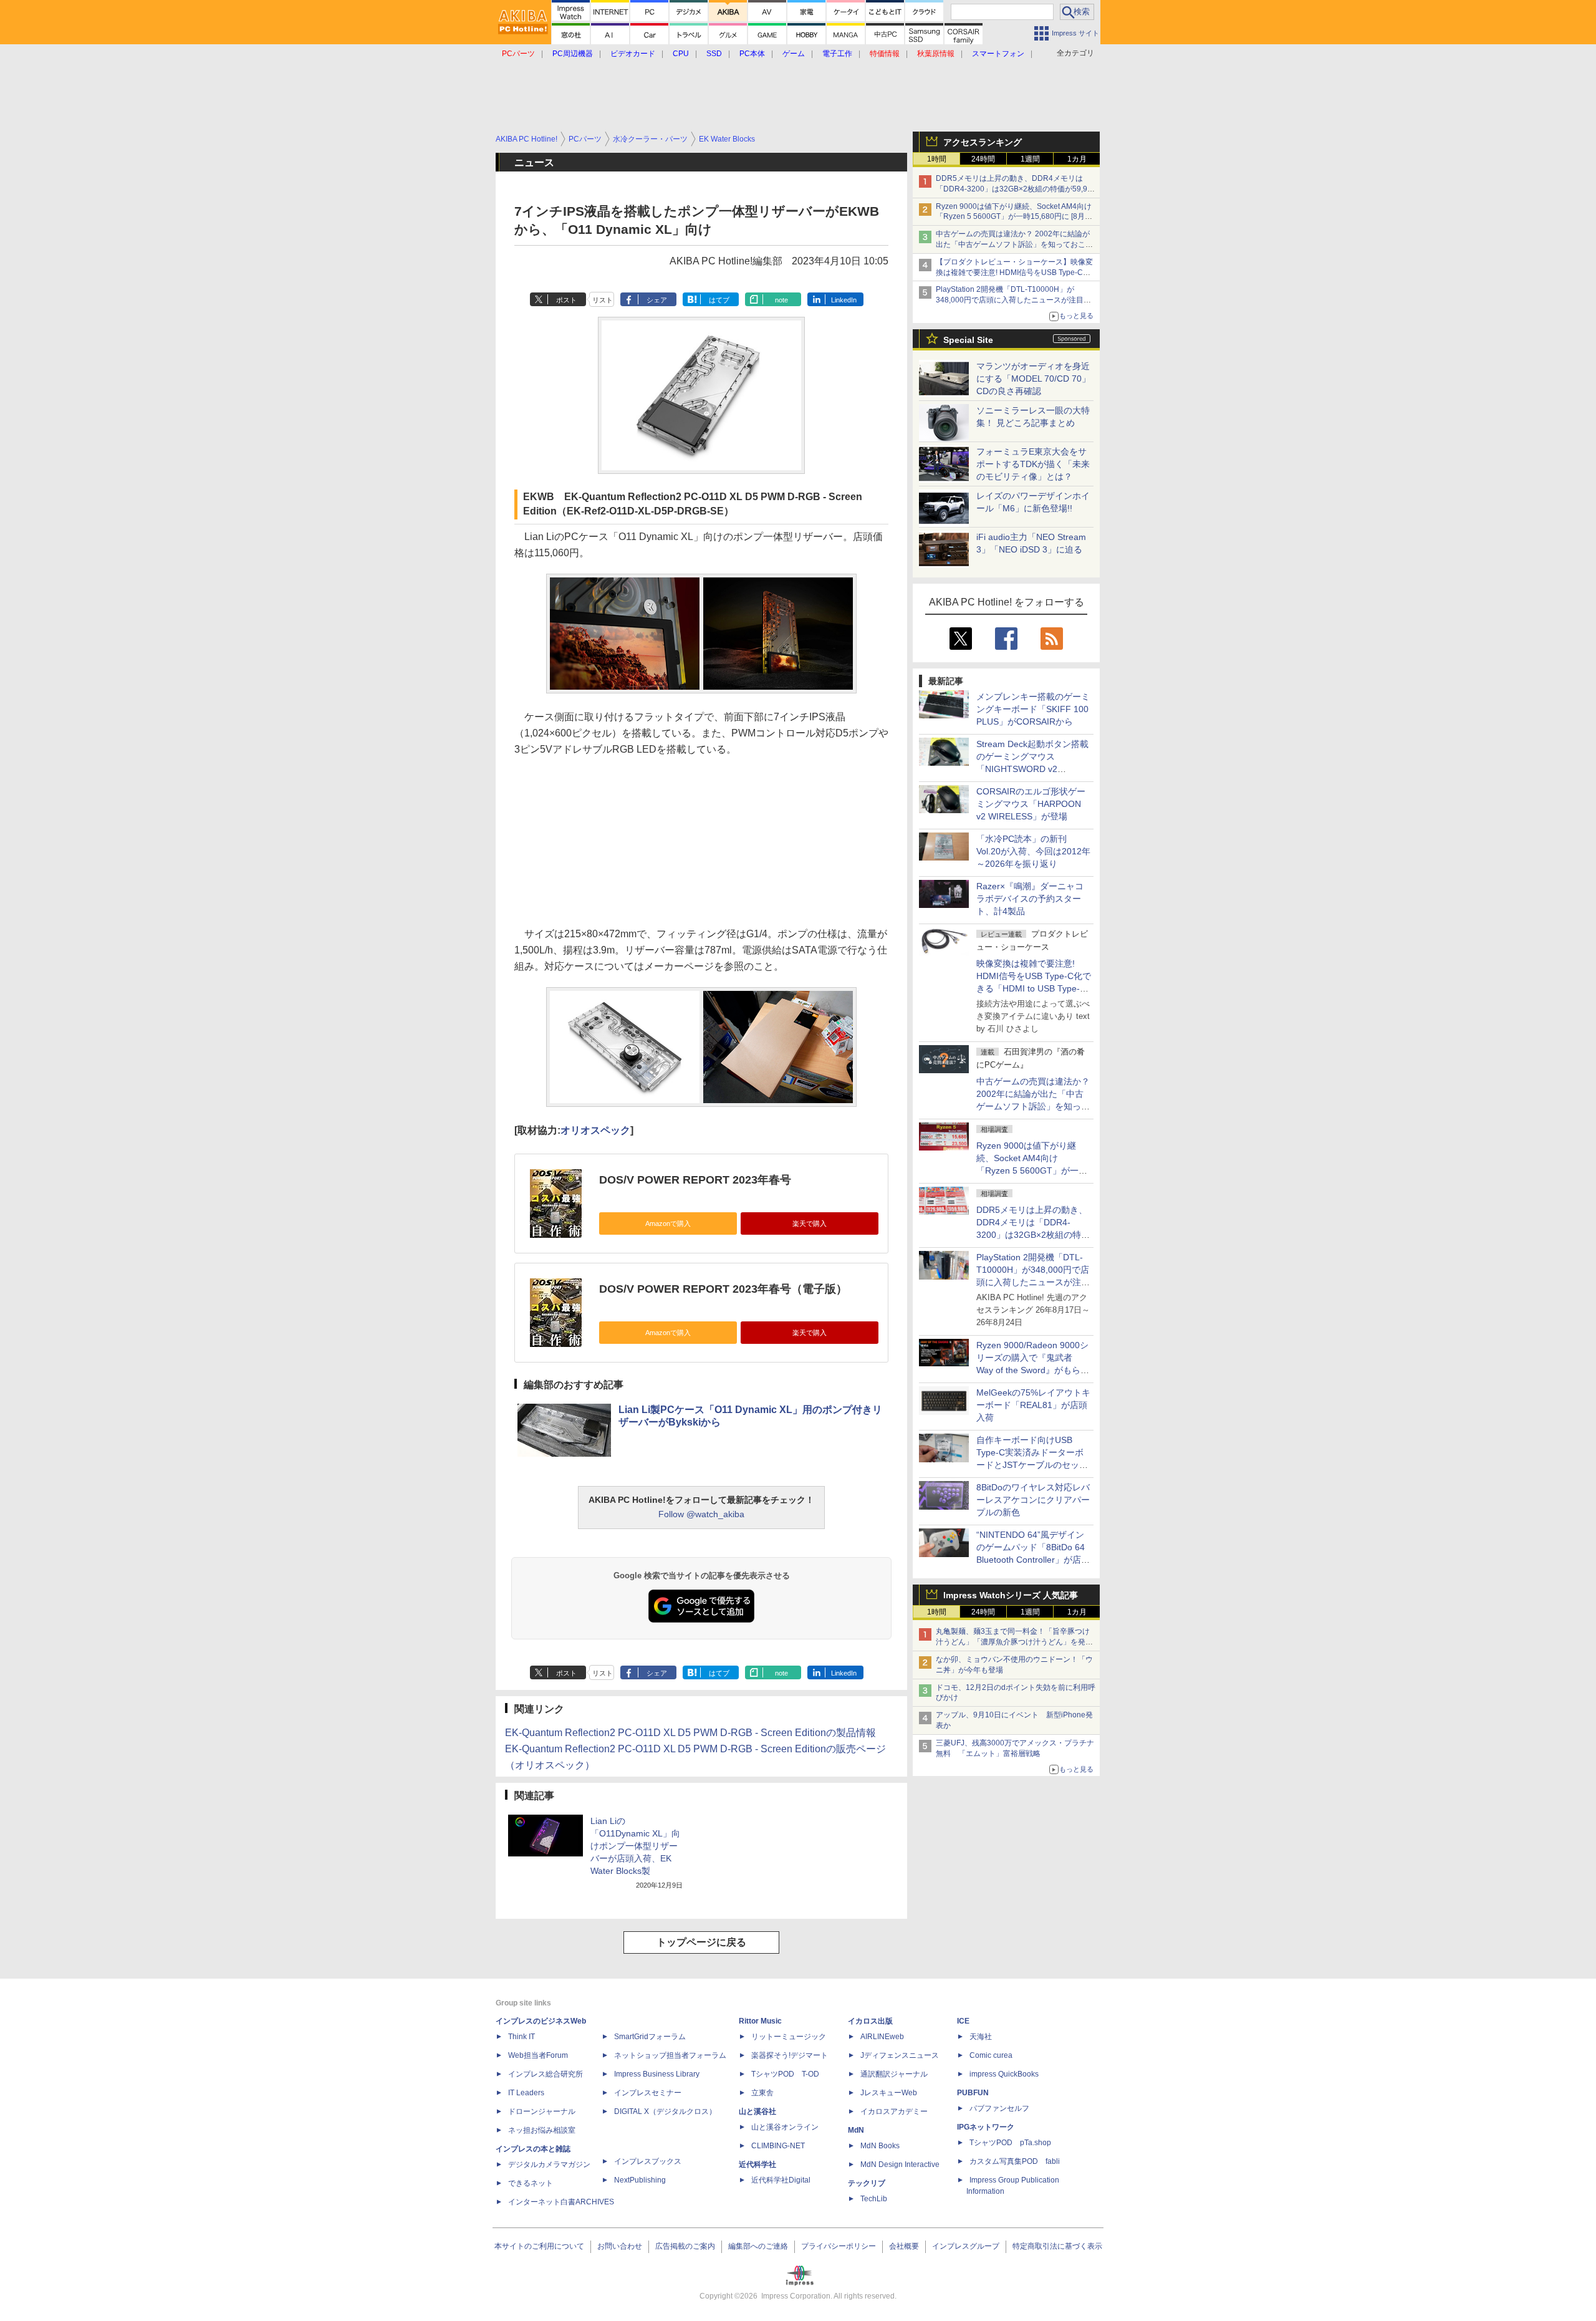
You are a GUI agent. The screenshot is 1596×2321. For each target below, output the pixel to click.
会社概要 (904, 2246)
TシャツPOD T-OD (785, 2074)
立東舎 (762, 2093)
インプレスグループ (966, 2246)
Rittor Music (760, 2021)
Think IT (522, 2037)
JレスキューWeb (889, 2093)
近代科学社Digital (781, 2180)
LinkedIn (844, 300)
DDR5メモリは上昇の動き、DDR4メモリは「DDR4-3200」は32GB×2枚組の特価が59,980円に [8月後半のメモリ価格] (1016, 189)
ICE (963, 2021)
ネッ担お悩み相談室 (542, 2130)
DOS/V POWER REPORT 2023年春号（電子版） (723, 1289)
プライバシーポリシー (839, 2246)
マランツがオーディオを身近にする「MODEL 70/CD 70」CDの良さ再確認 (1033, 379)
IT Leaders (526, 2093)
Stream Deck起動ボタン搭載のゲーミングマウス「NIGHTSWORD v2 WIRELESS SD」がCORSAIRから (1032, 769)
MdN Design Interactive (900, 2164)
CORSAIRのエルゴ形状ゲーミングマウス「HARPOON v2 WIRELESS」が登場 (1031, 804)
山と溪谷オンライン (785, 2127)
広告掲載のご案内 (685, 2246)
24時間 (983, 159)
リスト (603, 300)
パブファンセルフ (999, 2108)
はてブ (719, 300)
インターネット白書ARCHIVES (561, 2202)
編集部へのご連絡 (758, 2246)
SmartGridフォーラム (650, 2037)
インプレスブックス (648, 2161)
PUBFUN (973, 2093)
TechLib (874, 2199)
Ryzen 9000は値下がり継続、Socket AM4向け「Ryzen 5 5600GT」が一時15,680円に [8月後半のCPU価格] (1014, 217)
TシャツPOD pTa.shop (1010, 2143)
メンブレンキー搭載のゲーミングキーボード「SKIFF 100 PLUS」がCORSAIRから (1033, 709)
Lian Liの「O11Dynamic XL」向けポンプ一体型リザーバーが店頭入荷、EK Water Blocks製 (635, 1846)
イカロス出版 (870, 2021)
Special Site (968, 340)
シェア (657, 300)
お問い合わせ (620, 2246)
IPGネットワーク (986, 2127)
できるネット (531, 2183)
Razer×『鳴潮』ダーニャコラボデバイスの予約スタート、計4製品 (1030, 899)
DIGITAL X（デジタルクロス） (665, 2111)
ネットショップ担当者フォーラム (670, 2055)
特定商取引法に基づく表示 (1057, 2246)
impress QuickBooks (1004, 2074)
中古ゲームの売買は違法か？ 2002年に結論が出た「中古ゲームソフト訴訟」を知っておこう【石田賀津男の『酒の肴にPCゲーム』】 (1014, 244)
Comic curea (991, 2055)
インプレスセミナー (648, 2093)
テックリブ (867, 2183)
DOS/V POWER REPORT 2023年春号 (695, 1180)
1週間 (1030, 159)
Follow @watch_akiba (701, 1514)
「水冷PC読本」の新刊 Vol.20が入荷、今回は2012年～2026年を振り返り (1033, 851)
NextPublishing (640, 2180)
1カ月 (1077, 159)
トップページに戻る (701, 1942)
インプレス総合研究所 (546, 2074)
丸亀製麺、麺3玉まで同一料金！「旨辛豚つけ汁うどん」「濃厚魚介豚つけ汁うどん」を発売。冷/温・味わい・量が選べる (1013, 1642)
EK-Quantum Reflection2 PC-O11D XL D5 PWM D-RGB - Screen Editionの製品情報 (690, 1733)
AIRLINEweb (882, 2037)
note (781, 300)
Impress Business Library (657, 2074)
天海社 (981, 2037)
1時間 (937, 159)
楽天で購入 (810, 1223)
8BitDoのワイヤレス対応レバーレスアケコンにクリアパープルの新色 (1033, 1500)
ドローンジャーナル (542, 2111)
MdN (856, 2130)
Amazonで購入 (668, 1223)
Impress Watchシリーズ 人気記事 (1011, 1595)
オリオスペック (595, 1130)
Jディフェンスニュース (900, 2055)
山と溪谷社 (757, 2111)
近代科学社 (757, 2164)
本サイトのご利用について (539, 2246)
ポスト (566, 300)
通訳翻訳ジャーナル (894, 2074)
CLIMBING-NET (778, 2146)
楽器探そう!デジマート (790, 2055)
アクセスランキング (983, 142)
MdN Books (880, 2146)
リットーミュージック (789, 2037)
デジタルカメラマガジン (549, 2164)
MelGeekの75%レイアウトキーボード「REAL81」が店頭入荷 (1033, 1405)
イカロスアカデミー (894, 2111)
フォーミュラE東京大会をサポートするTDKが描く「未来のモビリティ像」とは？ (1033, 464)
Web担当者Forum (538, 2055)
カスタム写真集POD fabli (1015, 2161)
